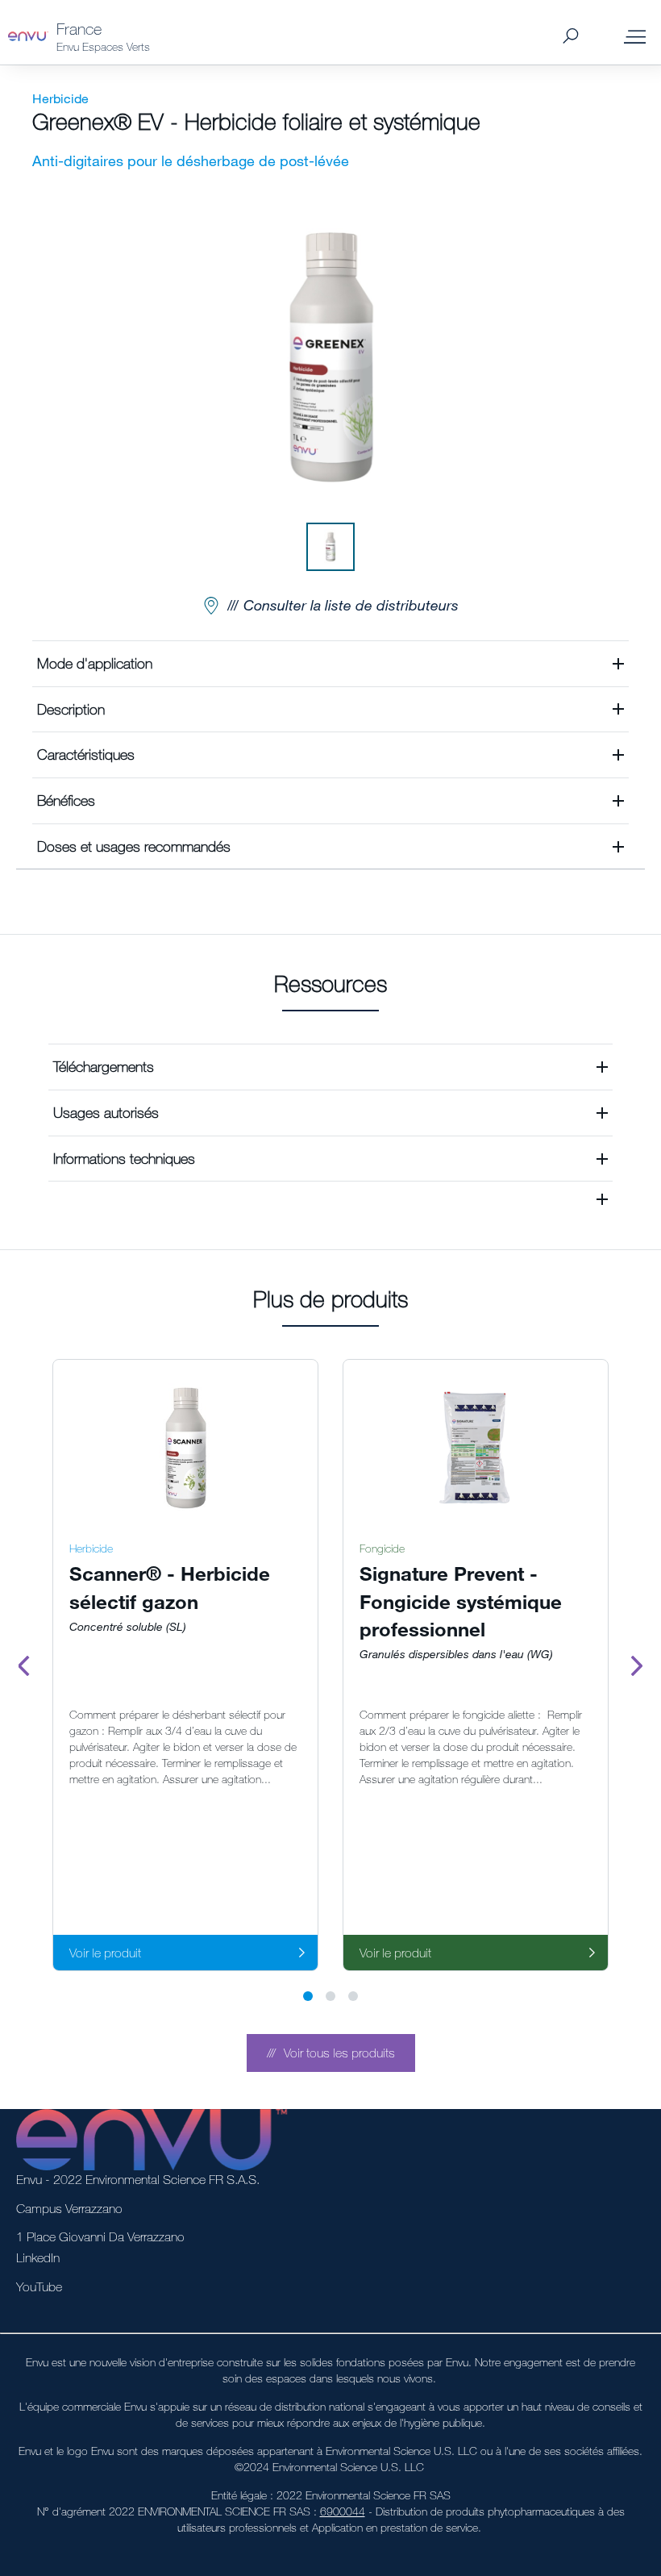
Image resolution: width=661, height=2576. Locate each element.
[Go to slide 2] (330, 1996)
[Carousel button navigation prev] (24, 1665)
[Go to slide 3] (353, 1996)
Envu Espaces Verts (103, 46)
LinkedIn (38, 2257)
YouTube (39, 2286)
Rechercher (570, 37)
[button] (330, 663)
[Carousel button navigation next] (637, 1665)
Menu (635, 36)
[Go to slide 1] (308, 1996)
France (79, 29)
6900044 (343, 2511)
